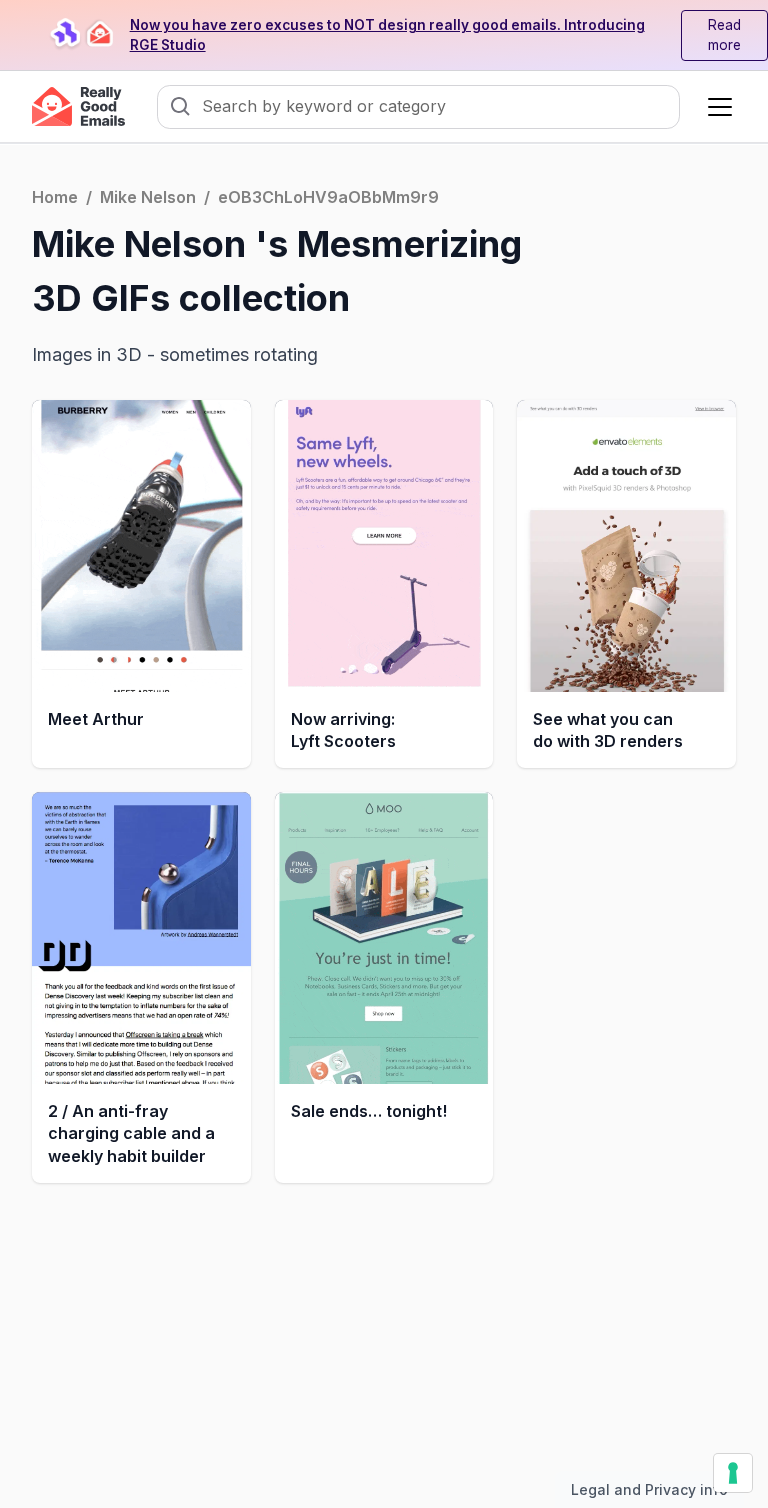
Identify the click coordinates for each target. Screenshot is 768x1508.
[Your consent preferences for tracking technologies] (733, 1473)
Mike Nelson (148, 197)
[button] (716, 107)
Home (55, 197)
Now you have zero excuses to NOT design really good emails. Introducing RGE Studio (387, 35)
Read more (724, 35)
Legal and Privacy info (649, 1489)
